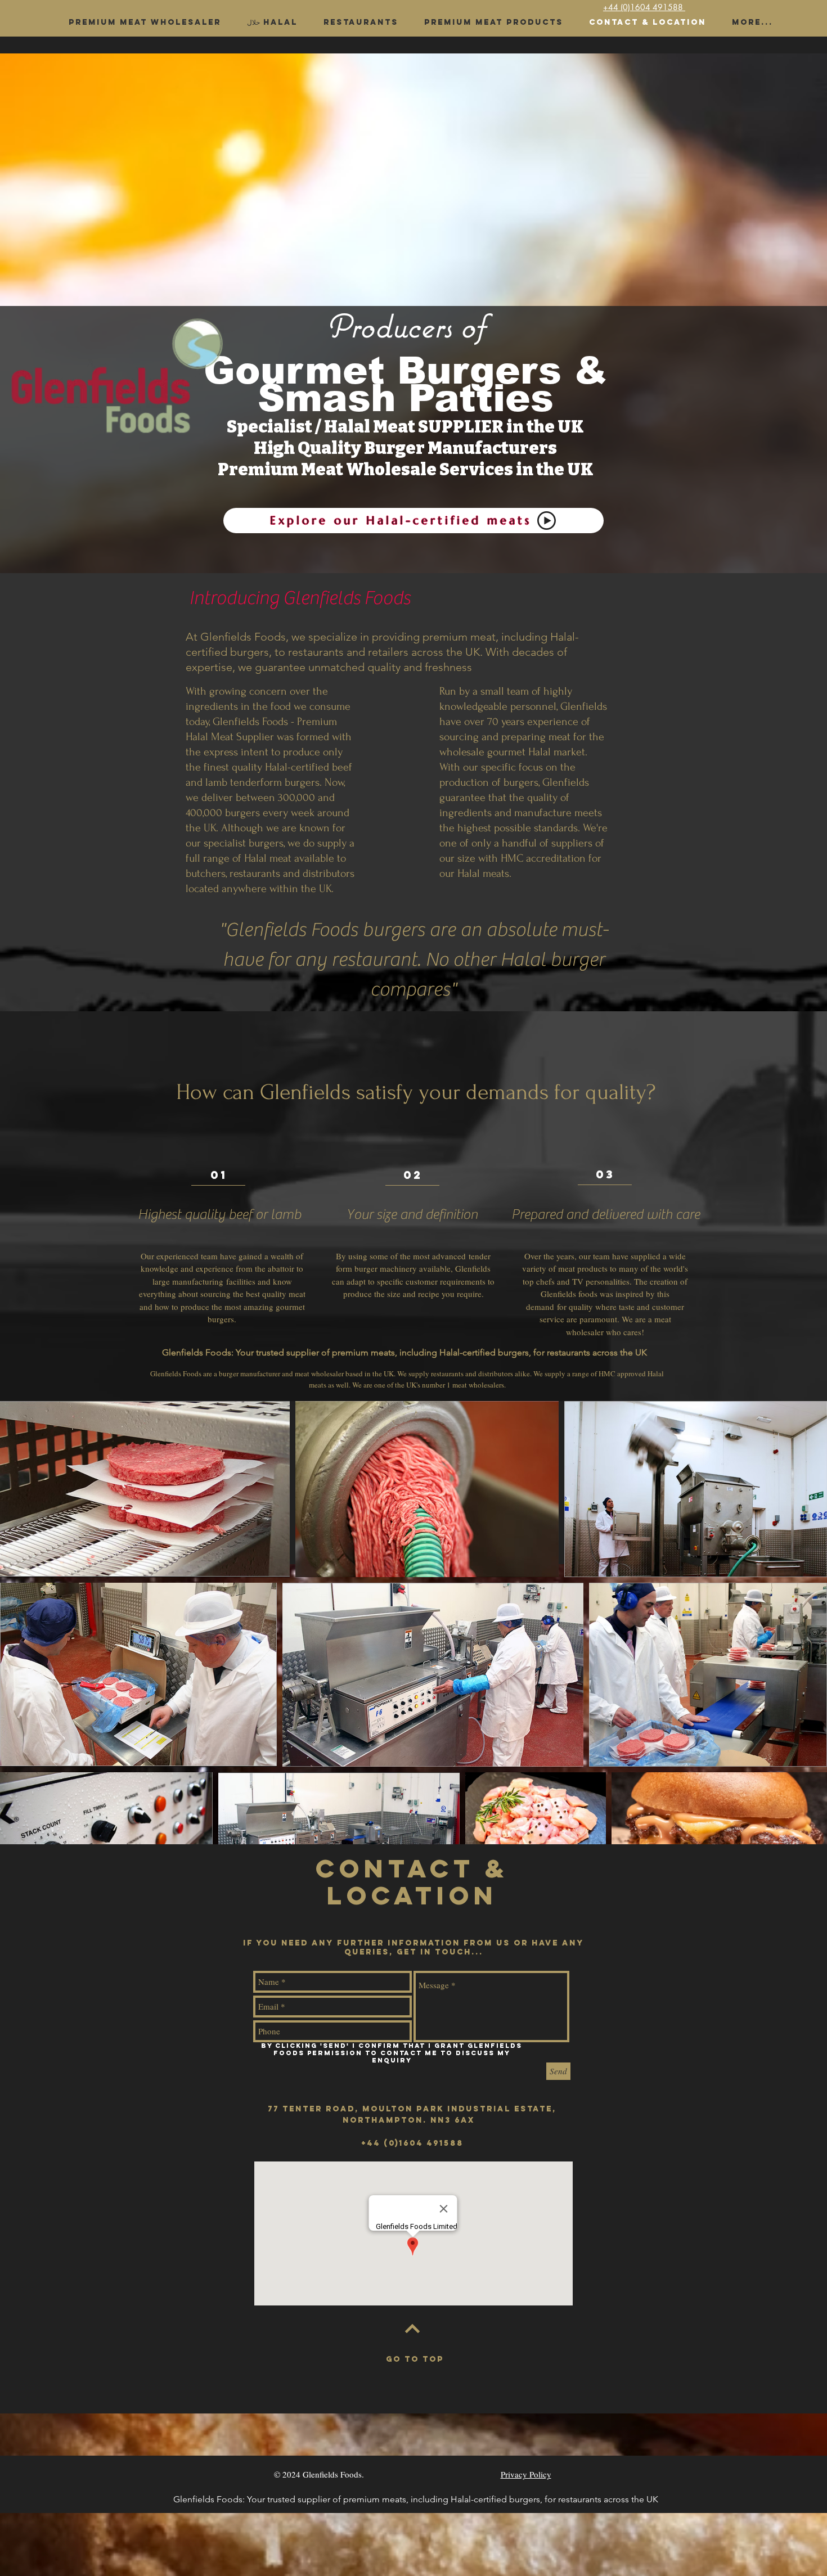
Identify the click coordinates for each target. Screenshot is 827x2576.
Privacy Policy (526, 2474)
